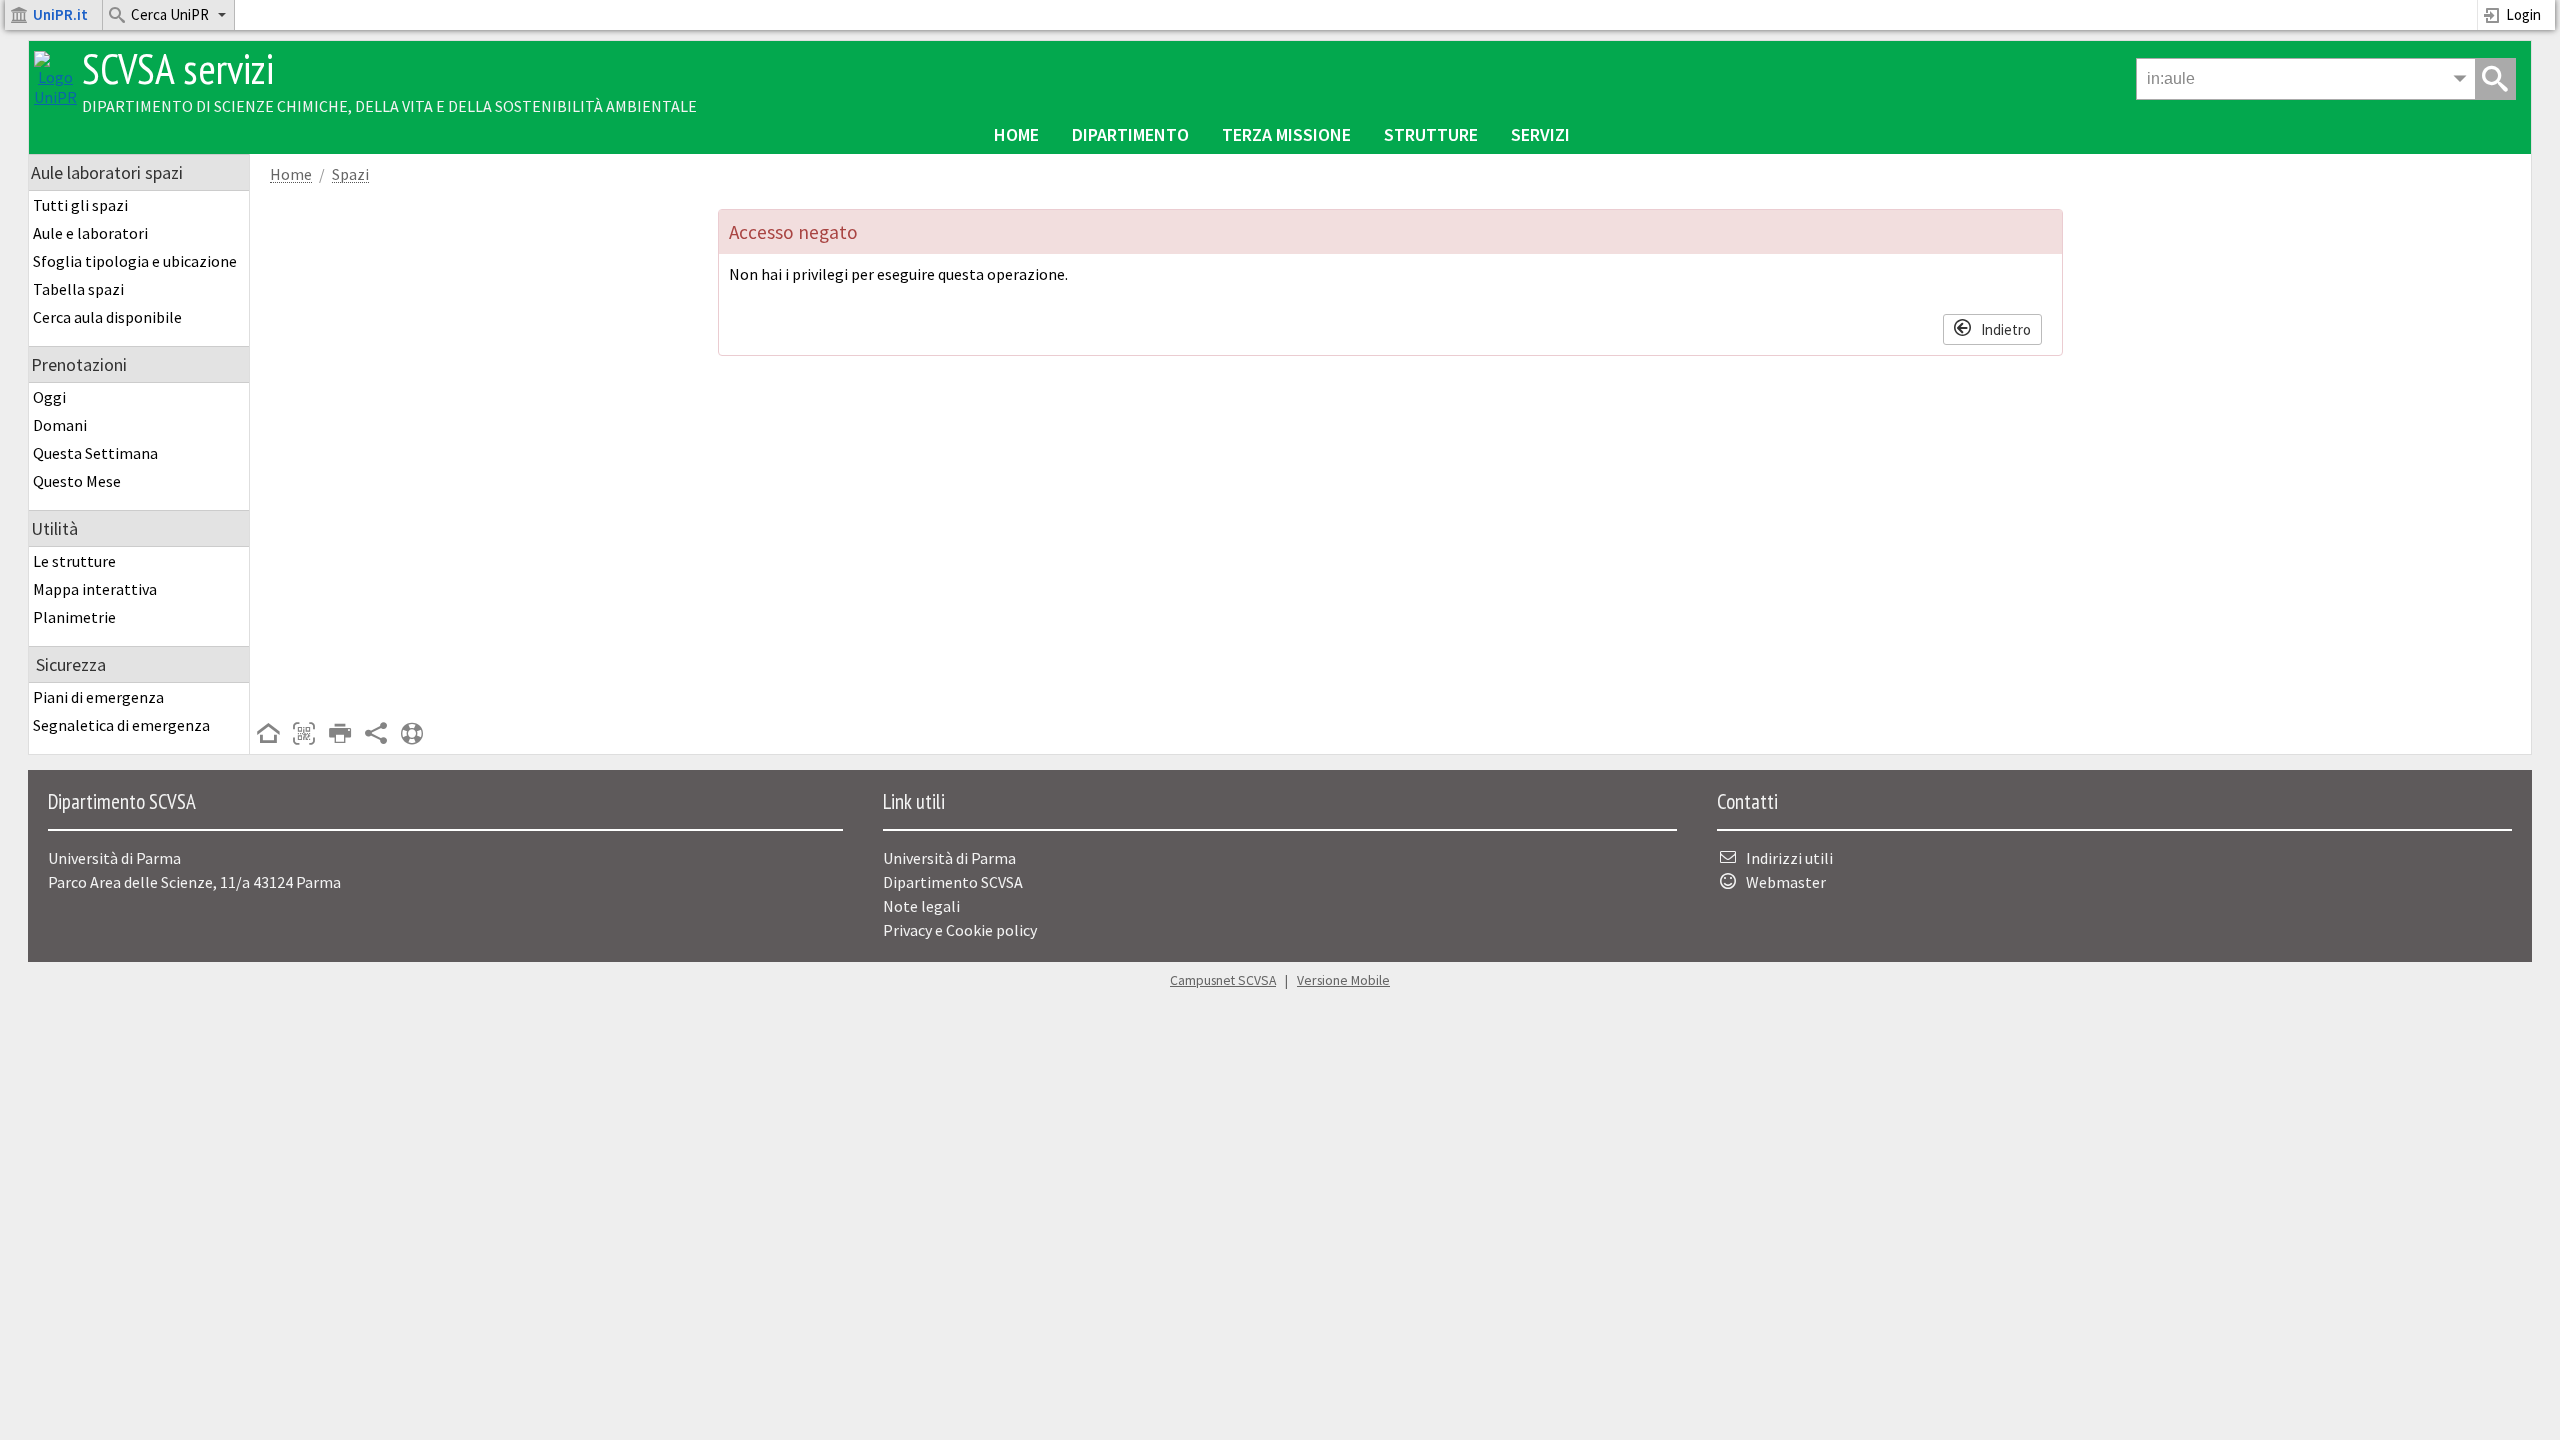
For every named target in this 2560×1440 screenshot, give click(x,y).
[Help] (412, 735)
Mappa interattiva (95, 589)
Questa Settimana (95, 453)
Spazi (350, 174)
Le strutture (74, 561)
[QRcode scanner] (304, 735)
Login (2523, 14)
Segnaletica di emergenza (121, 725)
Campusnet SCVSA (1223, 980)
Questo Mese (77, 481)
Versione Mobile (1343, 980)
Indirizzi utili (1789, 858)
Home (1016, 134)
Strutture (1431, 134)
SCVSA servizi (178, 68)
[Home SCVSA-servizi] (55, 97)
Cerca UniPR (170, 14)
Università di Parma (949, 858)
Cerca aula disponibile (107, 317)
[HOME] (268, 735)
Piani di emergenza (98, 697)
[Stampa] (340, 735)
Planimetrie (74, 617)
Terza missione (1286, 134)
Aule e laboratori (90, 233)
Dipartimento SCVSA (953, 882)
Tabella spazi (78, 289)
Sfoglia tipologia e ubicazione (135, 261)
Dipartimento (1130, 134)
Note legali (921, 906)
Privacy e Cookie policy (960, 930)
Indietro (2006, 328)
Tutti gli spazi (80, 205)
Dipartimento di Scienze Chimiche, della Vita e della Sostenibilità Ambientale (389, 106)
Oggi (49, 397)
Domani (60, 425)
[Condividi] (376, 735)
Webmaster (1786, 882)
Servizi (1540, 134)
